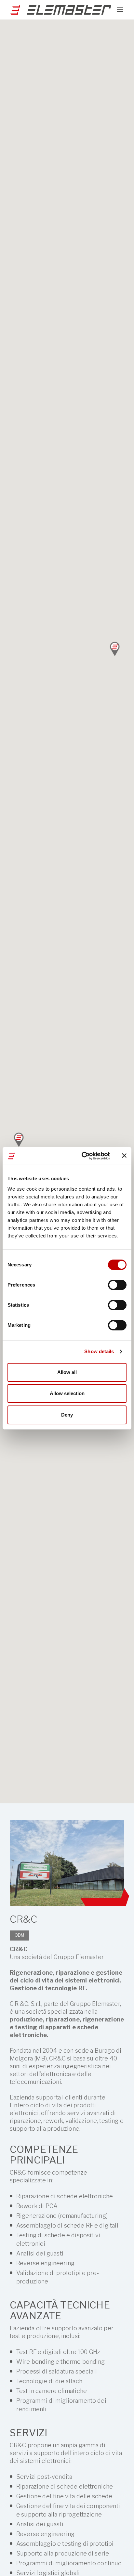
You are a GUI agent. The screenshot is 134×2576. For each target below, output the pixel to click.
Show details (99, 1351)
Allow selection (67, 1393)
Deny (67, 1415)
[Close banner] (124, 1156)
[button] (19, 1139)
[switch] (117, 1285)
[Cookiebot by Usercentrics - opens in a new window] (83, 1156)
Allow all (67, 1372)
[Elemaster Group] (59, 10)
